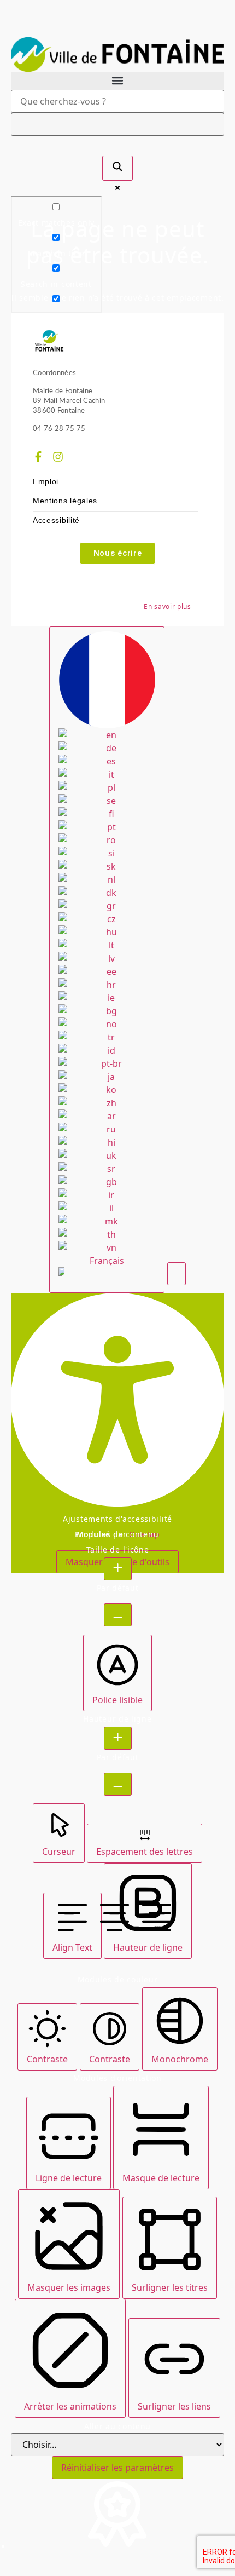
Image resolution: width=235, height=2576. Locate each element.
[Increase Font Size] (118, 1569)
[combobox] (107, 960)
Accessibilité (56, 521)
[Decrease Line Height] (118, 1784)
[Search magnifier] (117, 168)
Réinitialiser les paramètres (117, 2468)
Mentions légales (65, 501)
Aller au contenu (117, 2427)
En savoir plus (168, 606)
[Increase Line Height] (118, 1738)
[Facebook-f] (38, 457)
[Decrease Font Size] (118, 1615)
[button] (117, 81)
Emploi (46, 482)
